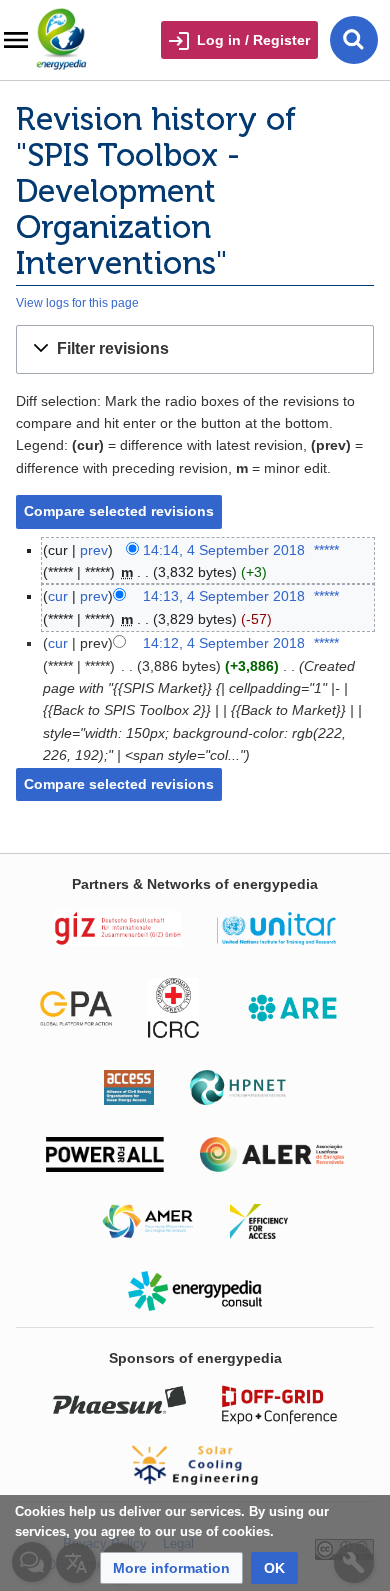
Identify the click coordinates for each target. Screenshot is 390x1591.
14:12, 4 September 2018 (224, 643)
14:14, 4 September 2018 (224, 550)
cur (58, 596)
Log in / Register (253, 40)
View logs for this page (77, 302)
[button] (195, 349)
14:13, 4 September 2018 (224, 596)
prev (94, 550)
